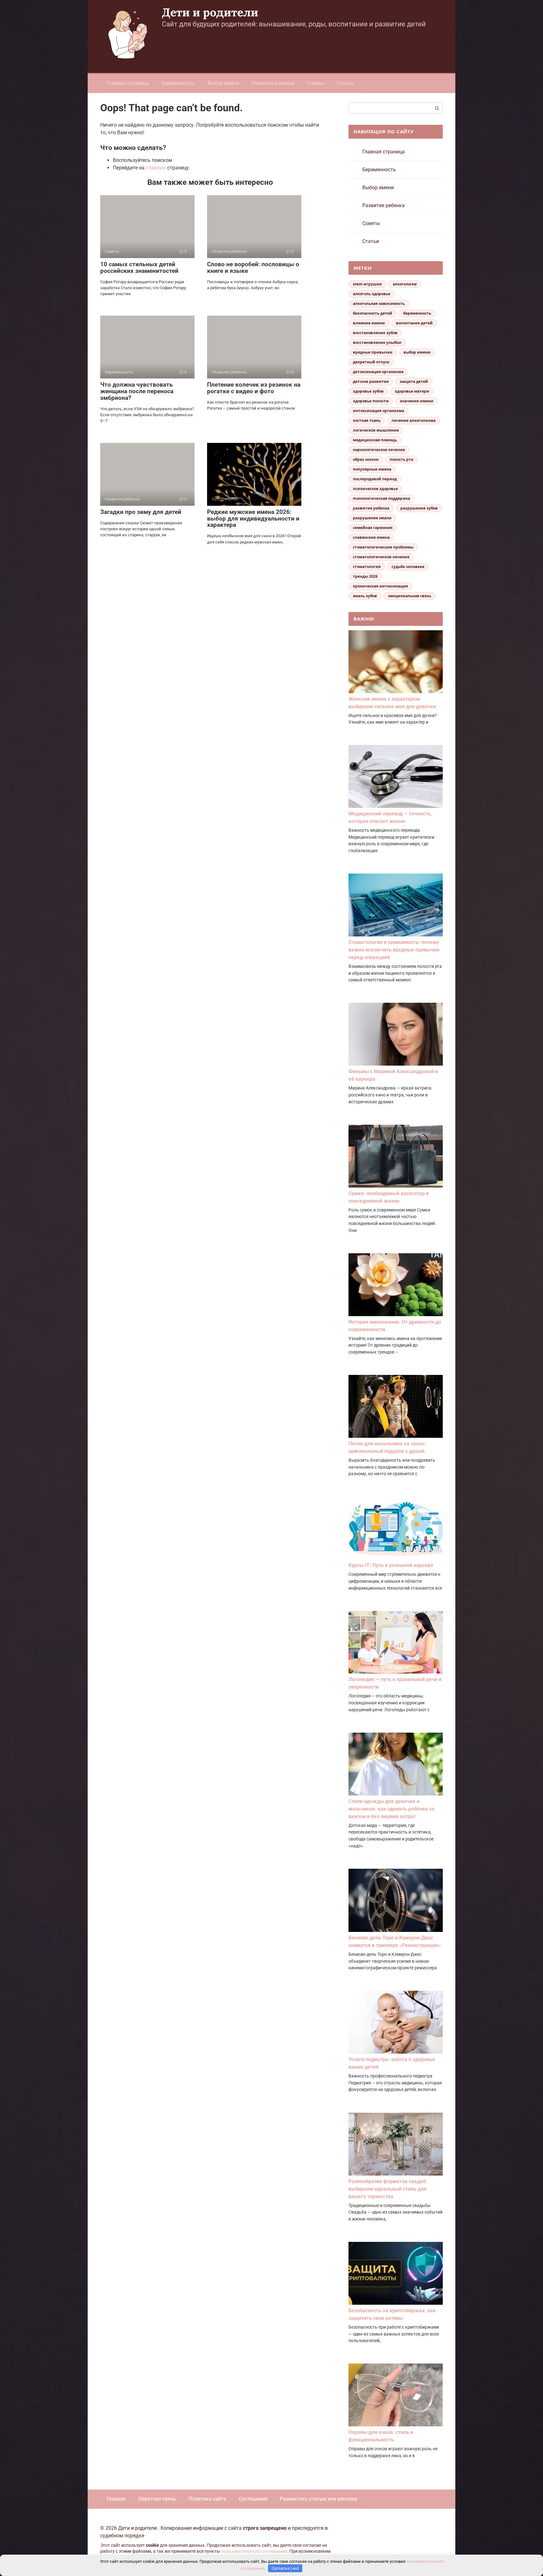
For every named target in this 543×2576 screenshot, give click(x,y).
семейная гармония (373, 528)
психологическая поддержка (381, 498)
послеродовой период (375, 479)
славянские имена (371, 537)
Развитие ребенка (273, 83)
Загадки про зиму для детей (141, 512)
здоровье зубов (368, 391)
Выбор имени (223, 83)
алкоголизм (405, 284)
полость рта (401, 459)
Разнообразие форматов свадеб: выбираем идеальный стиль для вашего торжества (388, 2189)
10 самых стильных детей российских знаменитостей (139, 268)
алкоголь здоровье (372, 294)
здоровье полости (371, 401)
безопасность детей (373, 313)
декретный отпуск (371, 362)
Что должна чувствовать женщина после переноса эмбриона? (137, 391)
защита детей (414, 381)
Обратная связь (157, 2499)
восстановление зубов (375, 333)
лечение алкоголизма (414, 420)
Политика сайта (207, 2499)
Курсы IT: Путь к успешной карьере (391, 1565)
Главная (116, 2499)
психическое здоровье (375, 489)
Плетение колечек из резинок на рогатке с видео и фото (254, 388)
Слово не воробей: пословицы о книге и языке (253, 268)
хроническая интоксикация (380, 586)
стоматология (367, 567)
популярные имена (372, 469)
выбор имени (417, 352)
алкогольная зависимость (379, 303)
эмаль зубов (365, 596)
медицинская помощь (375, 440)
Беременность (178, 83)
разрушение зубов (419, 508)
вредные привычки (373, 352)
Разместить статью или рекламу (319, 2499)
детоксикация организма (378, 372)
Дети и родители (210, 12)
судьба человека (408, 567)
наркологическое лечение (379, 450)
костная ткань (367, 420)
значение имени (417, 401)
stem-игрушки (367, 284)
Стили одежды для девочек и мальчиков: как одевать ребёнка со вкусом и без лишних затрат (392, 1809)
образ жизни (366, 459)
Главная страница (128, 83)
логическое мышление (376, 430)
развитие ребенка (371, 508)
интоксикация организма (378, 411)
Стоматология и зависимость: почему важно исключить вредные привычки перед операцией (394, 950)
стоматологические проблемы (383, 547)
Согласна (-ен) (285, 2568)
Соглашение (253, 2499)
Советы (315, 83)
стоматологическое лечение (381, 557)
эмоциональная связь (410, 596)
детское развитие (371, 381)
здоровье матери (412, 391)
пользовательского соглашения (254, 2551)
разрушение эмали (372, 518)
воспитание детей (414, 323)
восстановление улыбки (377, 342)
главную (156, 168)
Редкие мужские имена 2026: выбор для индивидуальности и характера (253, 519)
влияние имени (369, 323)
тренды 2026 (365, 576)
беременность (417, 313)
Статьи (345, 83)
